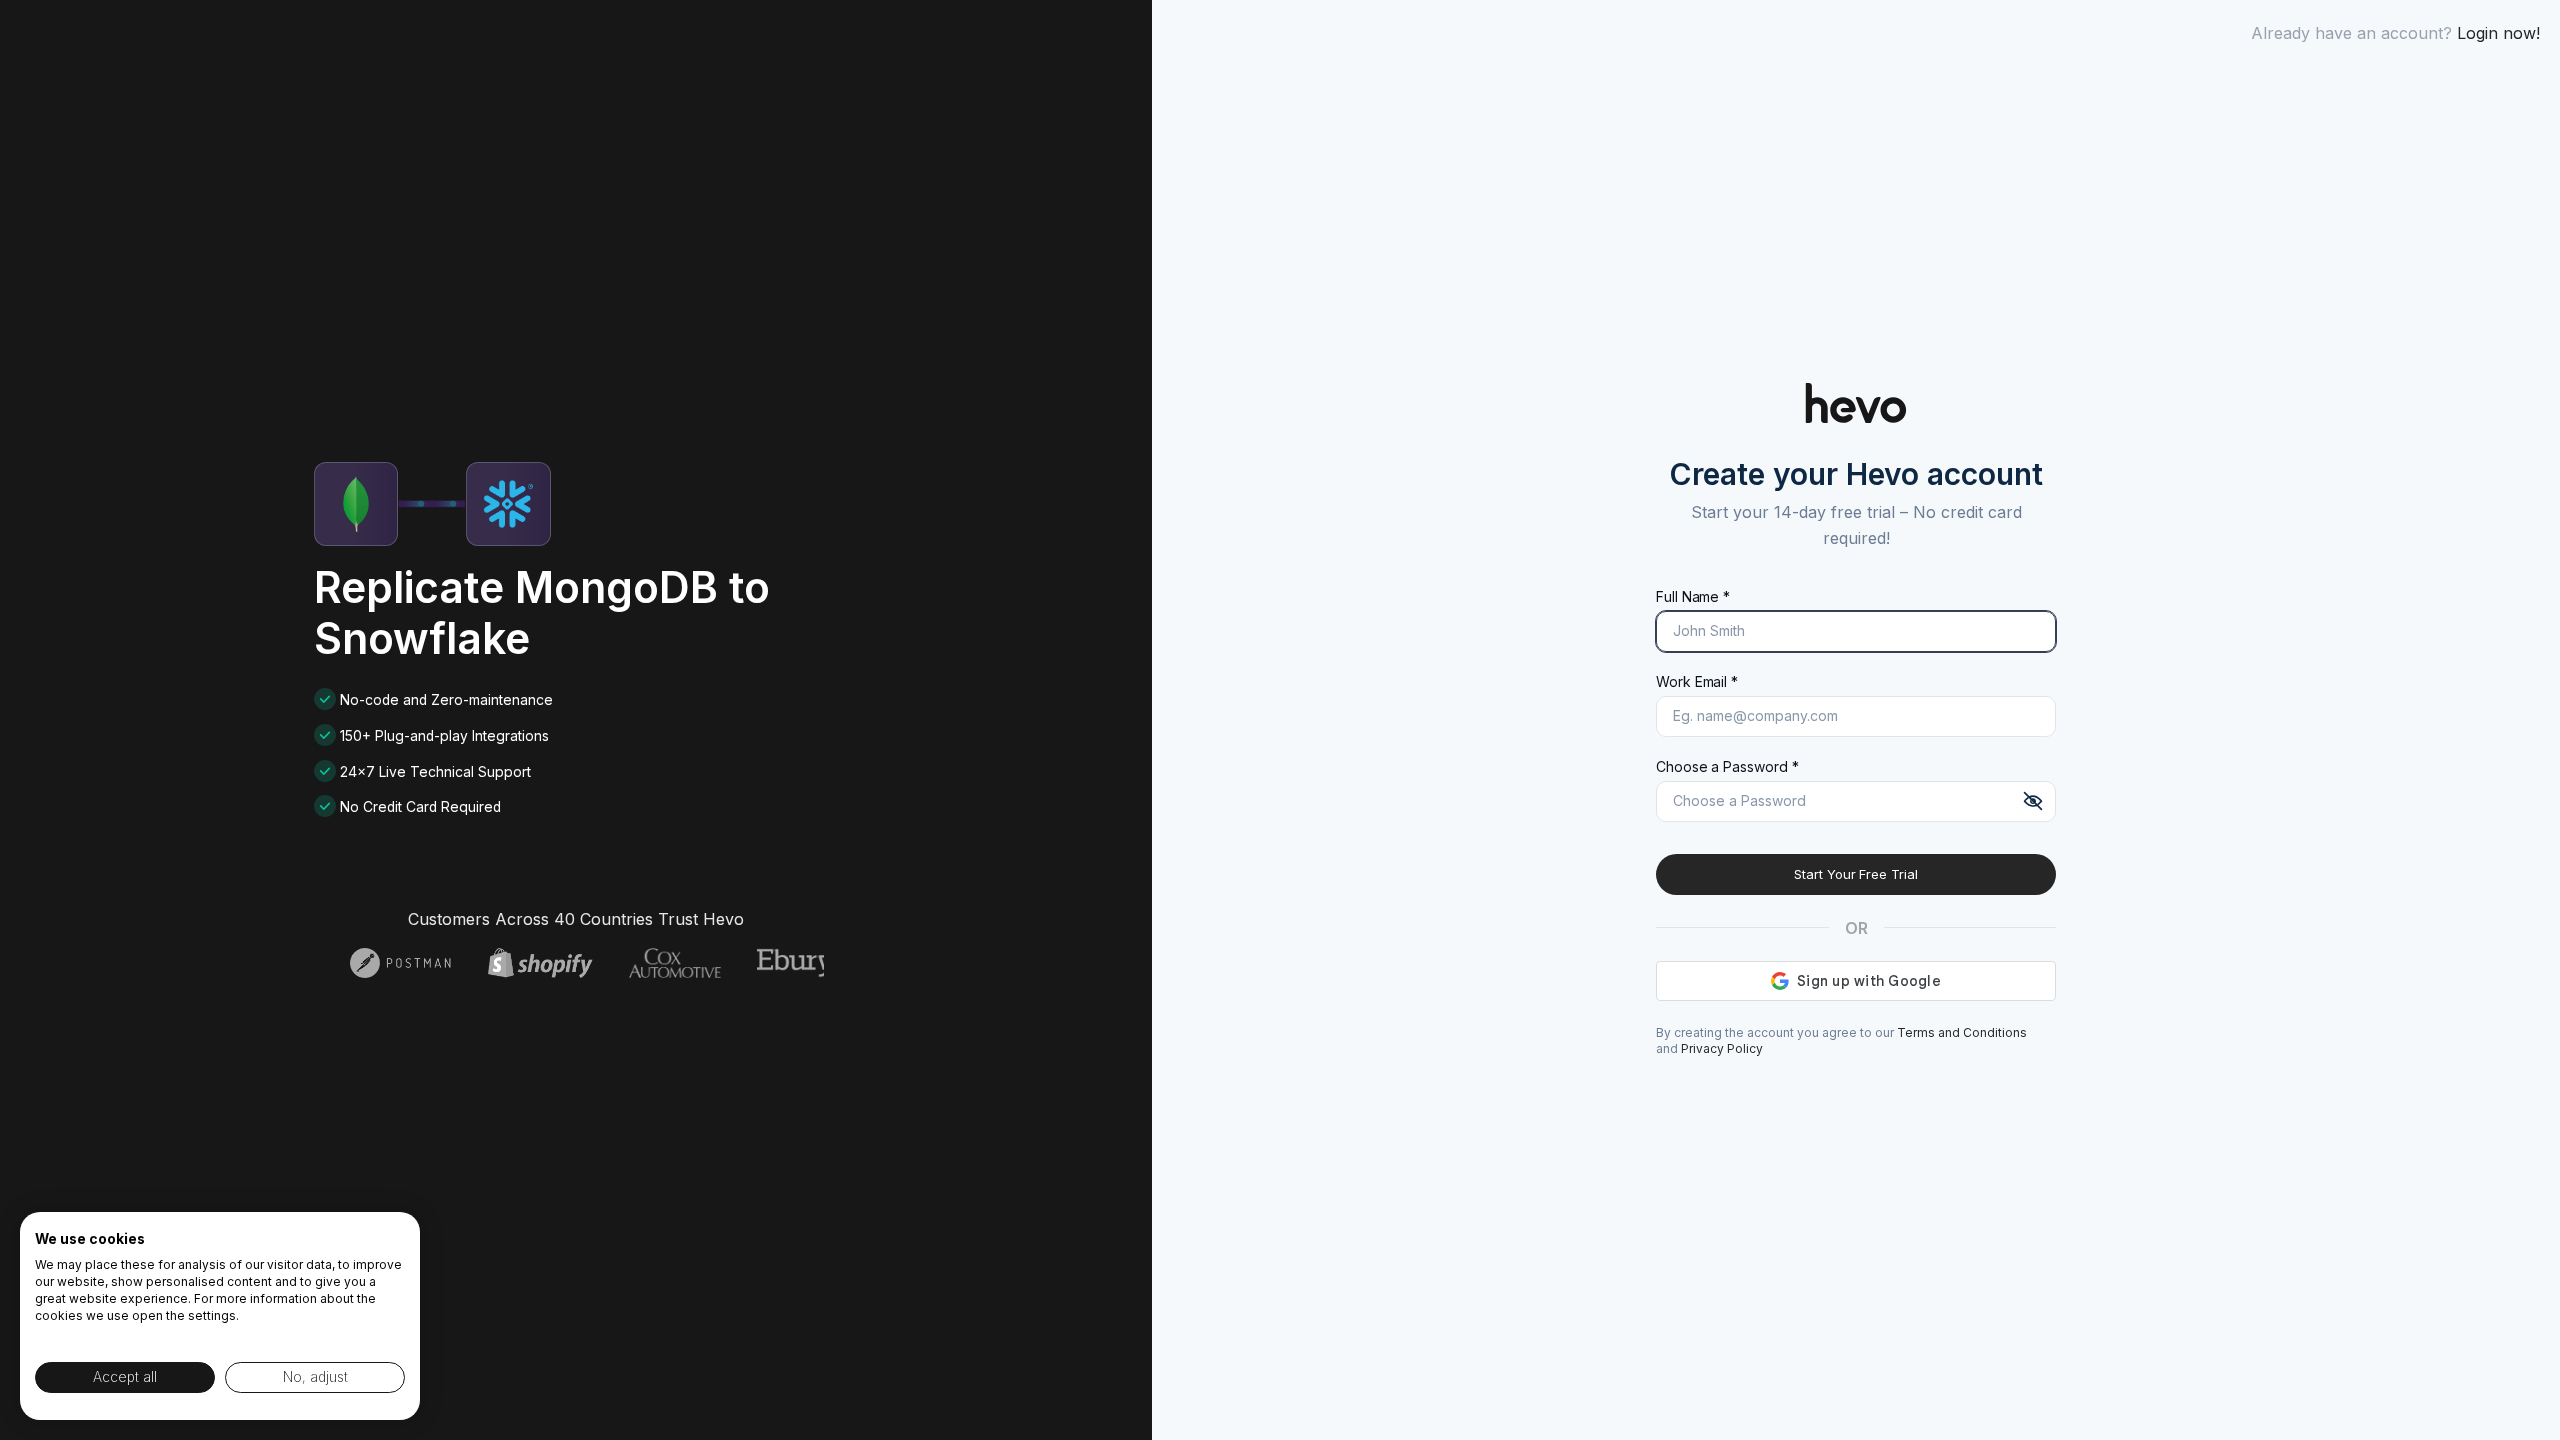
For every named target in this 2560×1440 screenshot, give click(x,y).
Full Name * (1693, 596)
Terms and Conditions (1962, 1032)
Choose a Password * (1727, 766)
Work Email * (1697, 681)
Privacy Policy (1722, 1048)
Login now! (2498, 33)
